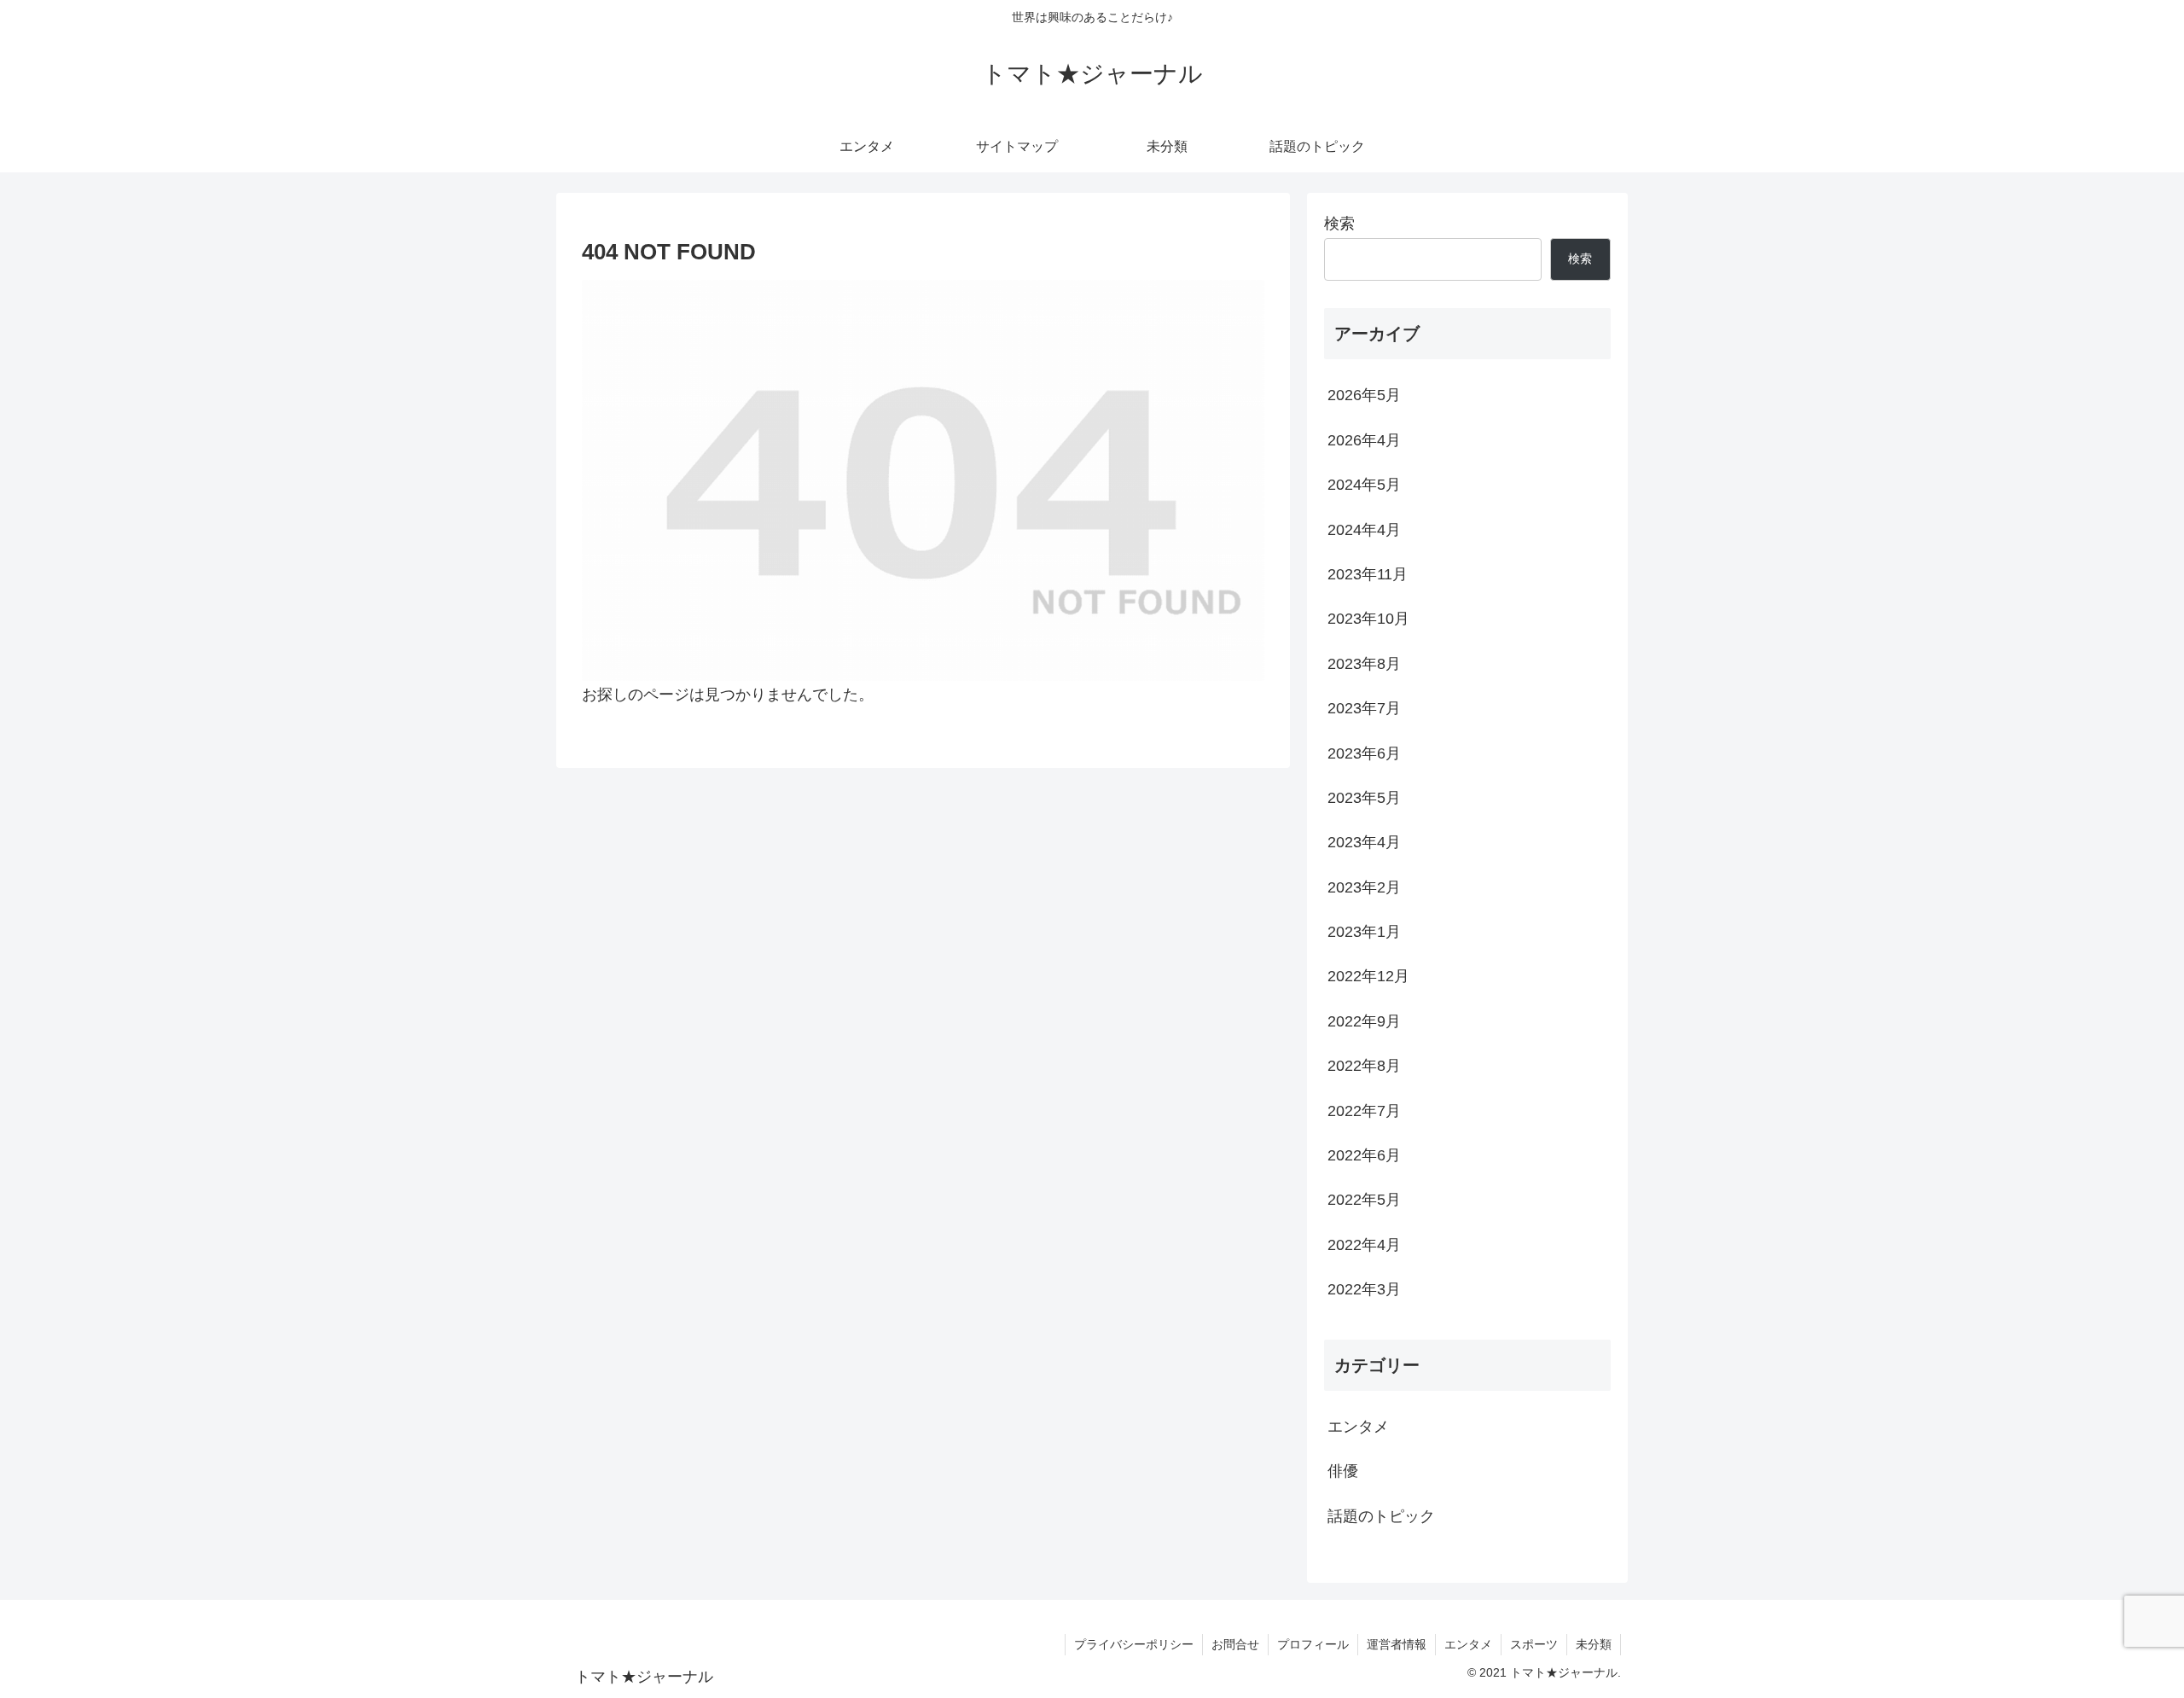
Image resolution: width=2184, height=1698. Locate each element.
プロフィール (1313, 1644)
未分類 (1594, 1644)
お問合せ (1235, 1644)
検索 (1339, 224)
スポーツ (1534, 1644)
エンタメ (1468, 1644)
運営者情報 (1397, 1644)
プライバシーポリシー (1134, 1644)
